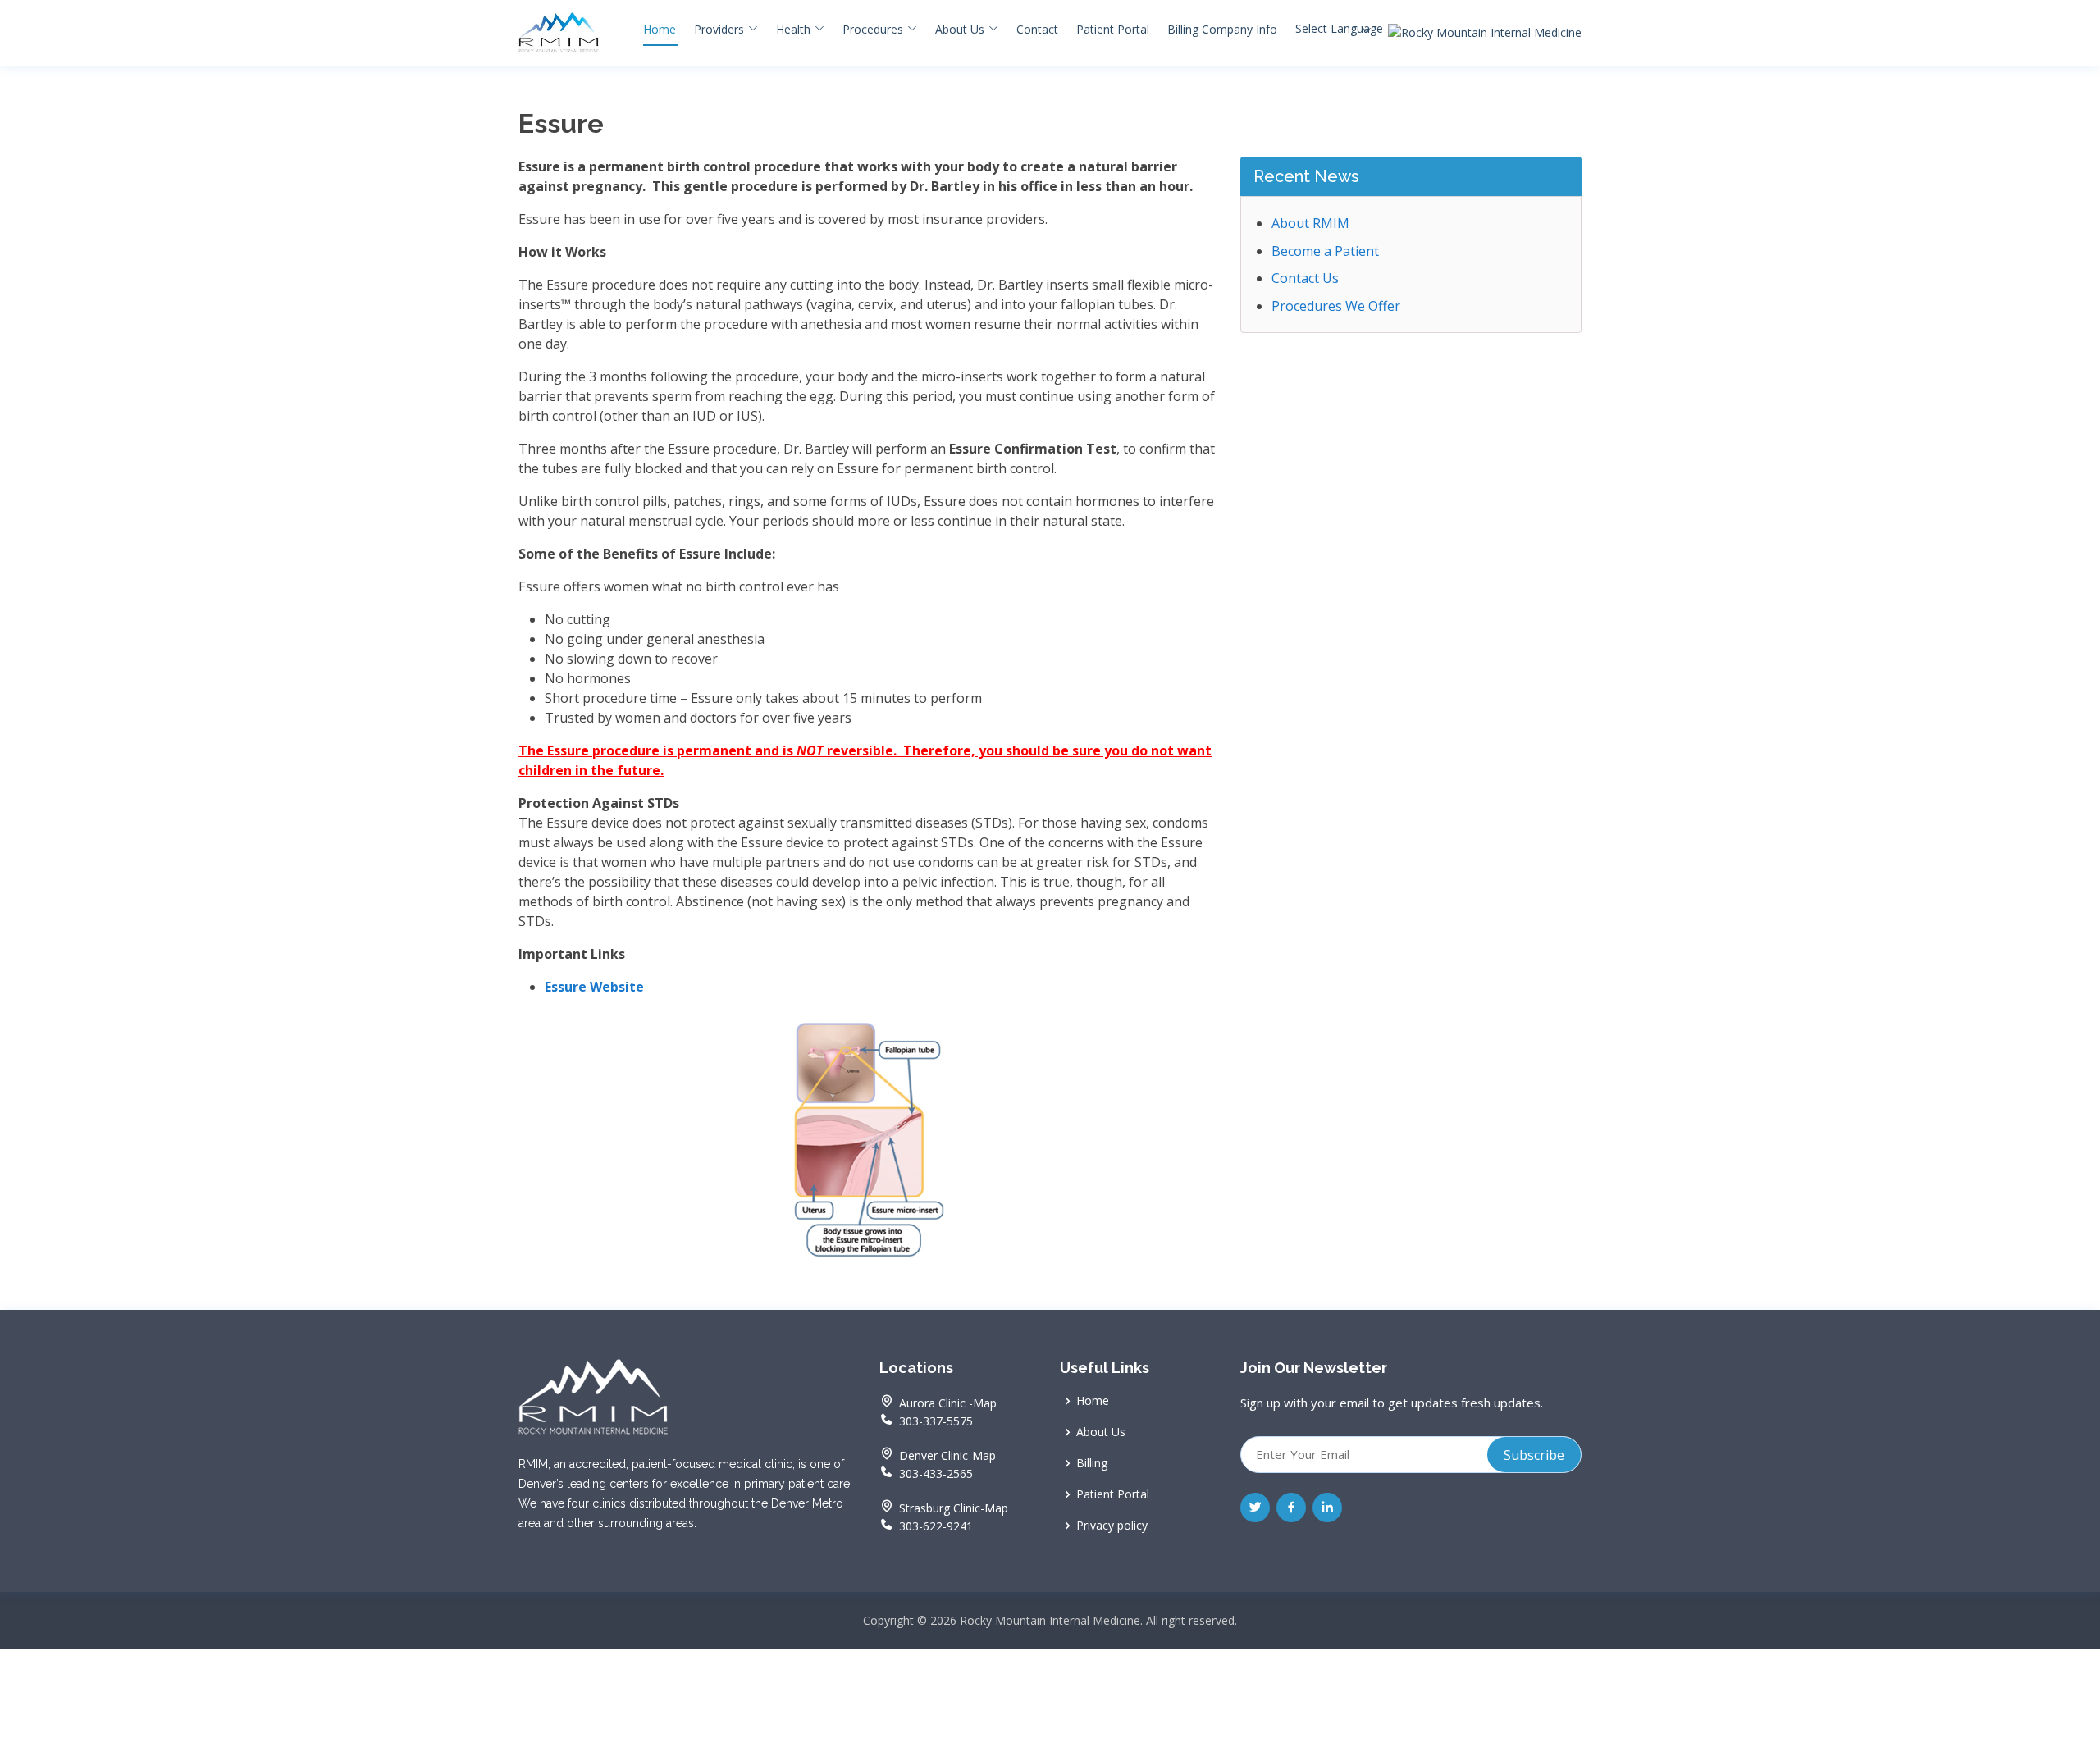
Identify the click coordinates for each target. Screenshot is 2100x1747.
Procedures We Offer (1336, 306)
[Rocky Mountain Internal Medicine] (1485, 33)
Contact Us (1305, 278)
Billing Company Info (1222, 29)
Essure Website (594, 987)
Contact (1037, 29)
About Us (1101, 1432)
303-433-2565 (934, 1473)
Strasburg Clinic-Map (954, 1508)
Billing (1092, 1463)
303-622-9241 (934, 1525)
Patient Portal (1113, 29)
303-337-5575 (934, 1420)
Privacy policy (1112, 1526)
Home (660, 29)
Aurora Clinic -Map (948, 1403)
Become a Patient (1325, 251)
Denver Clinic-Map (947, 1456)
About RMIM (1310, 223)
